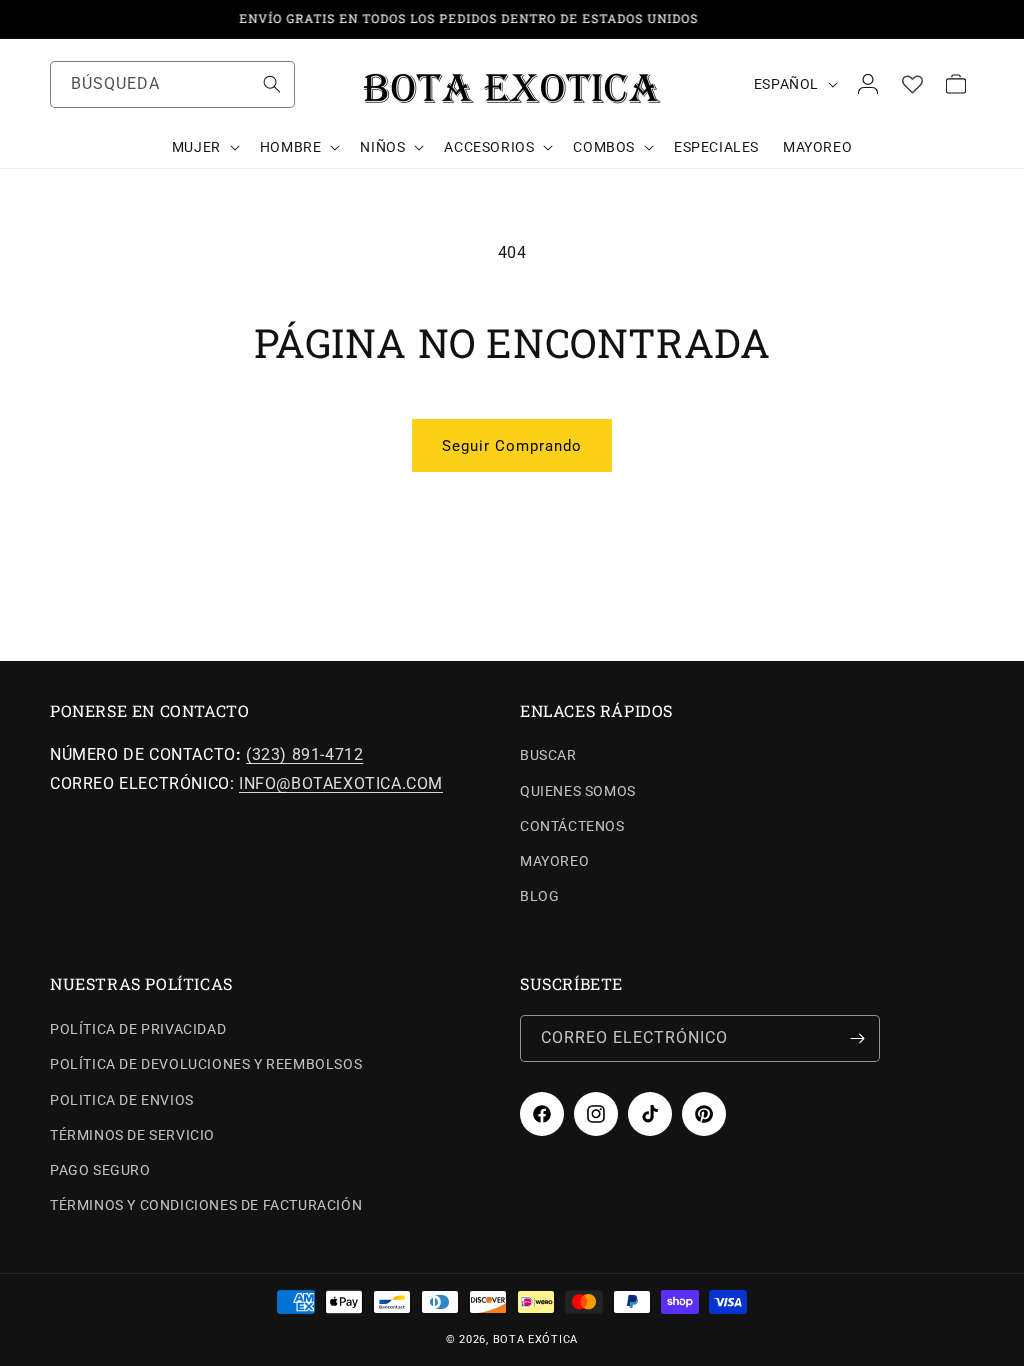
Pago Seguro (100, 1170)
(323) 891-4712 (304, 754)
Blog (539, 896)
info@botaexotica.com (341, 783)
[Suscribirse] (857, 1038)
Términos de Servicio (132, 1135)
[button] (204, 147)
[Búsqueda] (272, 84)
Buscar (548, 755)
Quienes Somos (578, 791)
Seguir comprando (512, 446)
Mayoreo (554, 861)
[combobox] (172, 84)
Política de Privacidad (138, 1029)
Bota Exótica (535, 1339)
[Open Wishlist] (912, 84)
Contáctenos (572, 826)
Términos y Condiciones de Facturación (206, 1205)
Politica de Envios (122, 1100)
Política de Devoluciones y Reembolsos (206, 1064)
